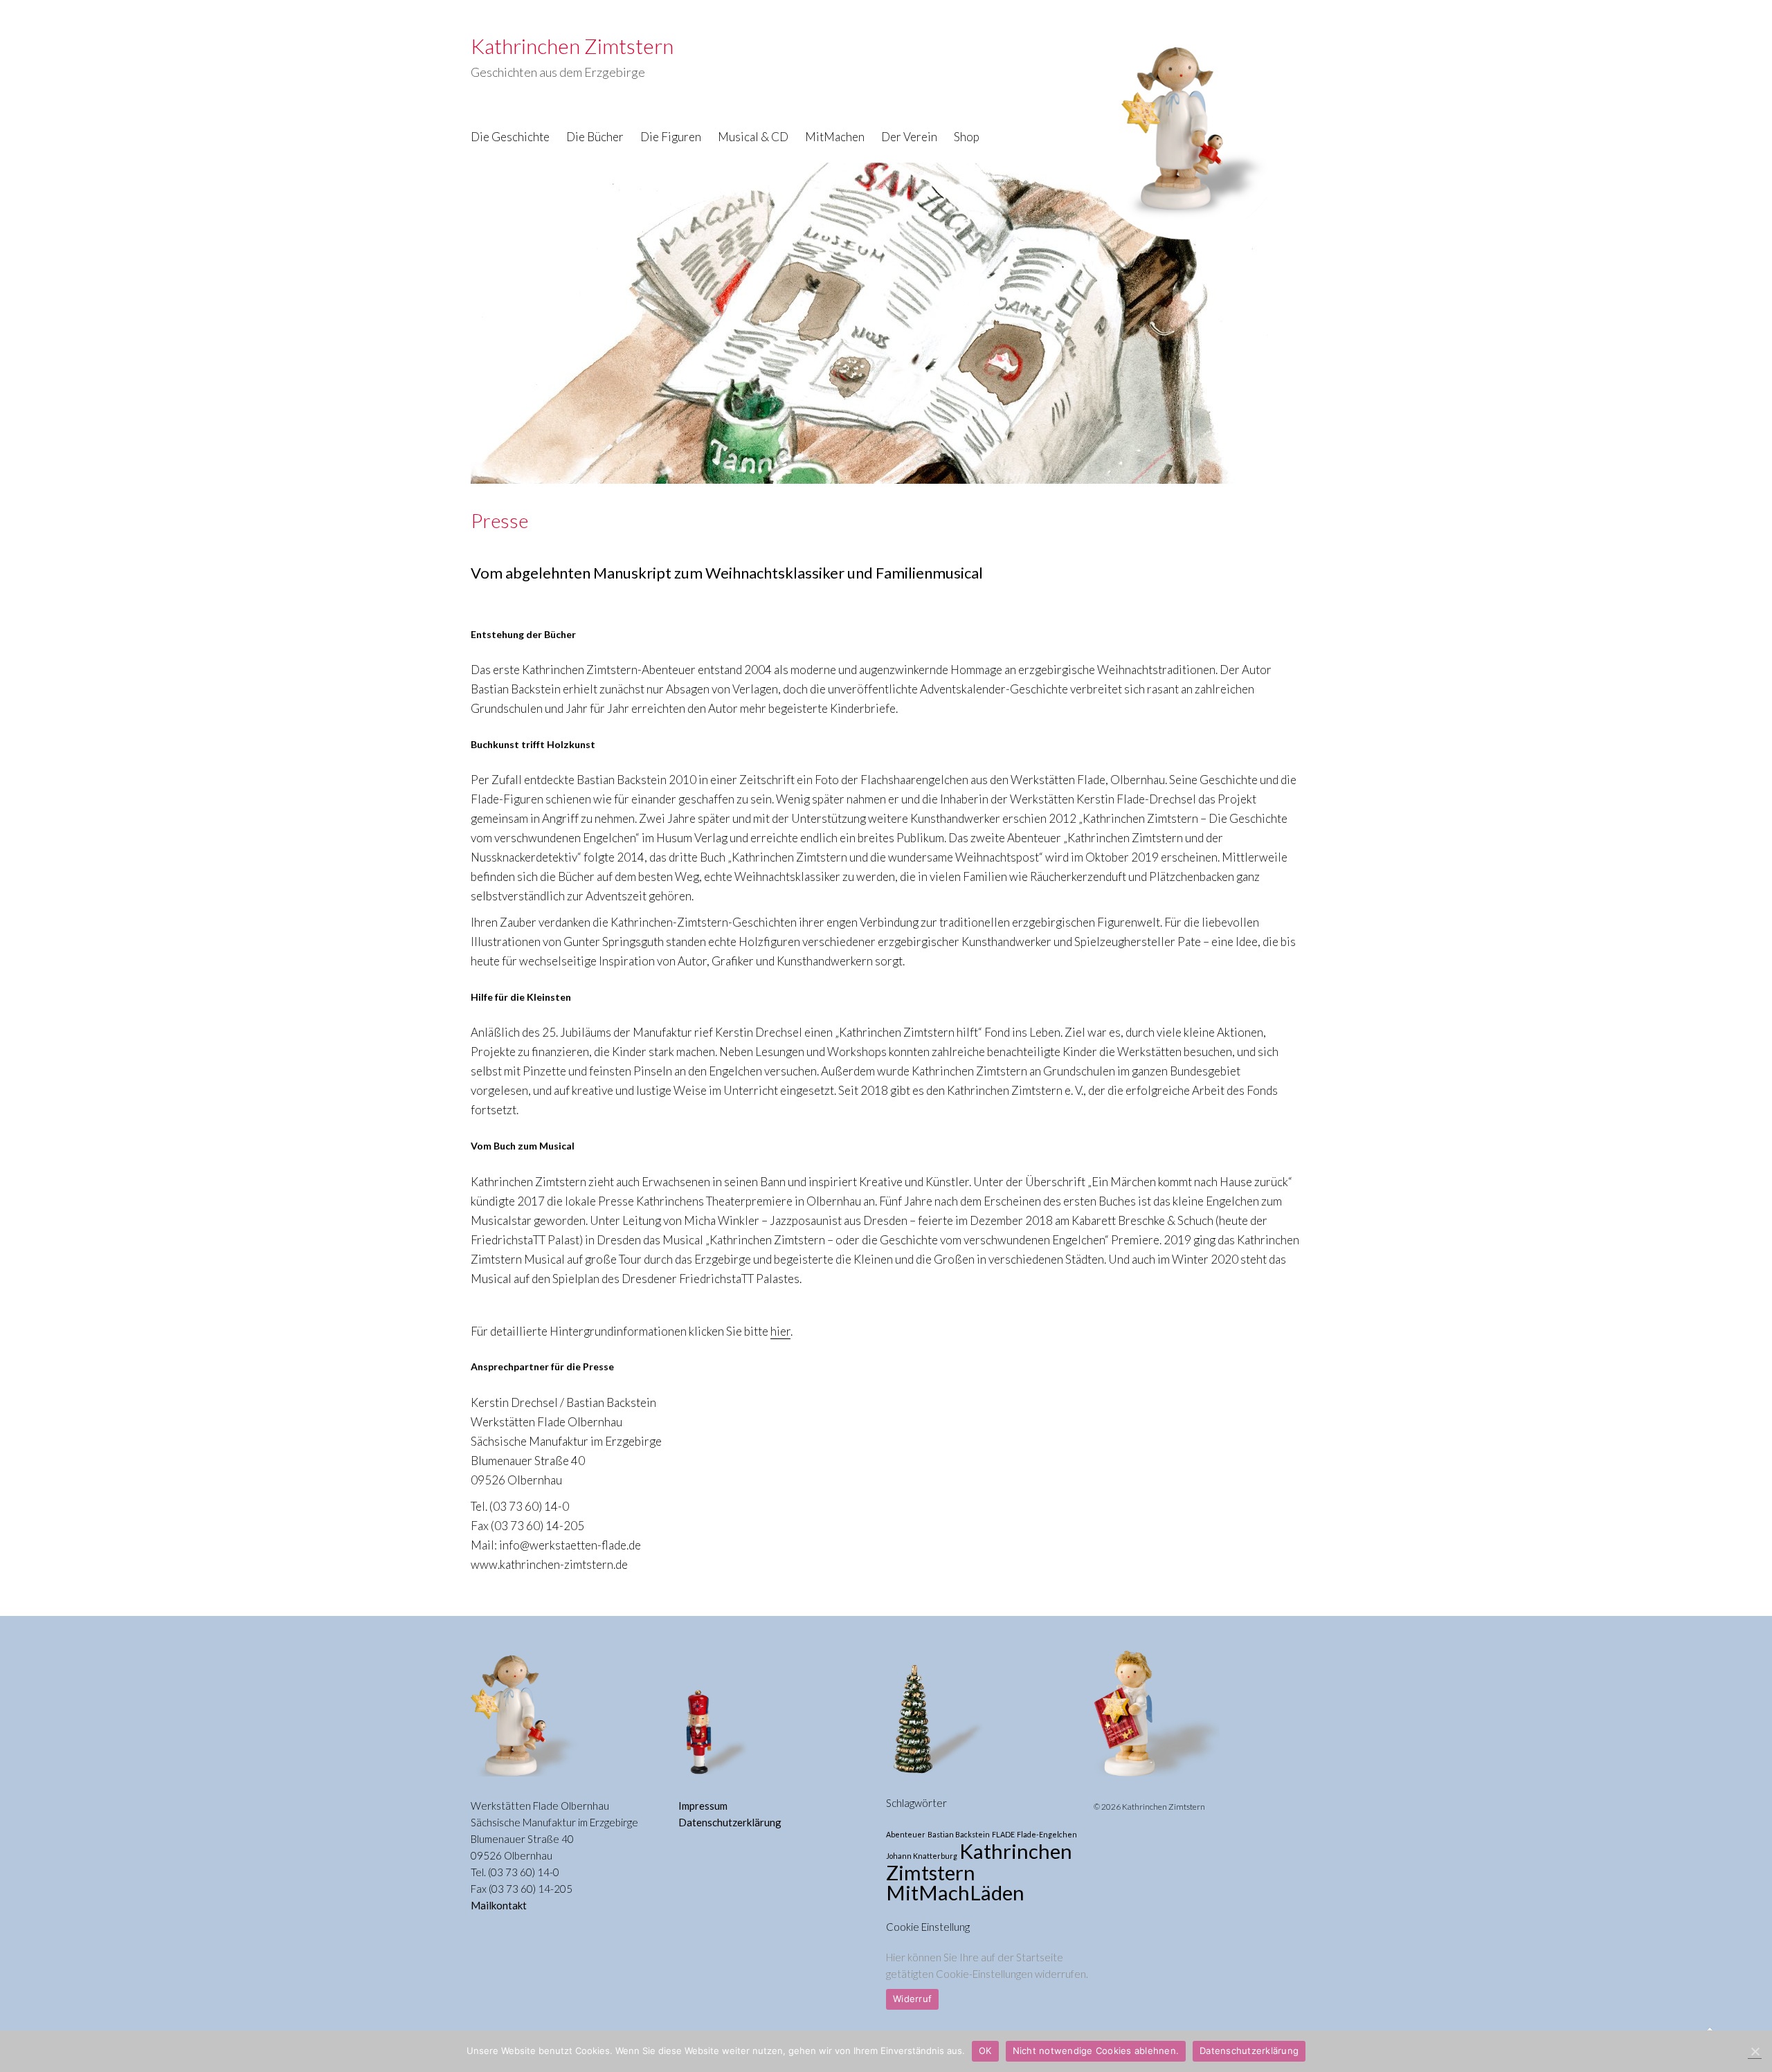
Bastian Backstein (959, 1834)
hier (780, 1331)
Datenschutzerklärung (730, 1822)
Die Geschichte (510, 137)
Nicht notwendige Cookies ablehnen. (1096, 2051)
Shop (967, 137)
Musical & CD (753, 137)
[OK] (1755, 2052)
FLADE (1003, 1834)
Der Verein (909, 137)
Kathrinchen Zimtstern (979, 1862)
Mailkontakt (499, 1905)
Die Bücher (595, 137)
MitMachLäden (955, 1892)
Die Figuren (671, 137)
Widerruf (912, 1999)
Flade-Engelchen (1047, 1834)
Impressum (703, 1806)
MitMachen (835, 137)
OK (985, 2051)
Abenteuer (906, 1834)
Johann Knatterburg (922, 1856)
